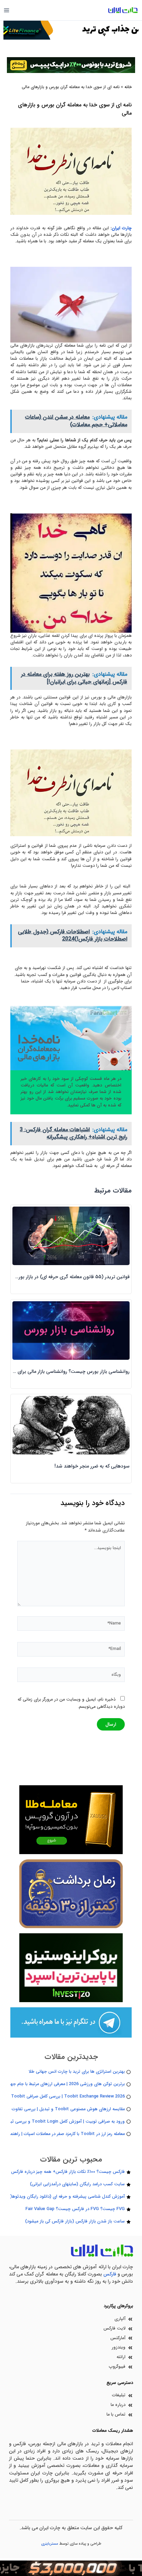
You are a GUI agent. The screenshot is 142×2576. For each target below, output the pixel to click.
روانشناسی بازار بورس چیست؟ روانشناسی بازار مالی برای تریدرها (65, 1371)
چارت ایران (122, 228)
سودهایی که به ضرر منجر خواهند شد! (92, 1466)
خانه (128, 87)
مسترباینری (50, 2544)
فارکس (110, 2274)
